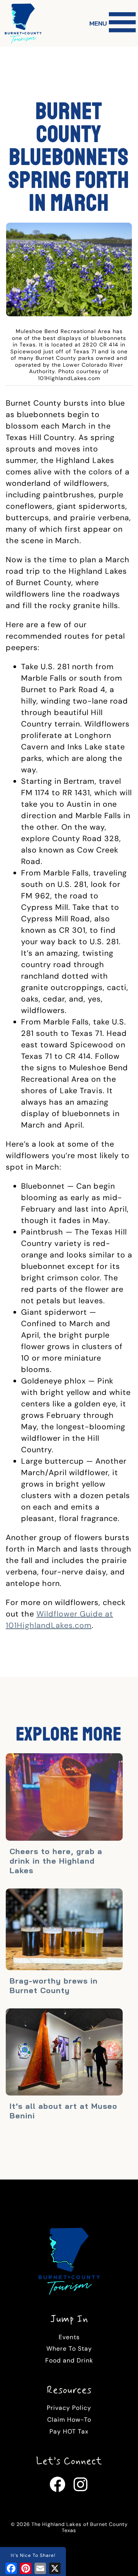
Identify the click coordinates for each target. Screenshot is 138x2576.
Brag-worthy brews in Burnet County (54, 1985)
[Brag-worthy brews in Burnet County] (64, 1930)
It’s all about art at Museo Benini (63, 2111)
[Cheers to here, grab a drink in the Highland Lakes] (64, 1798)
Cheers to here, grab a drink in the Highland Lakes (56, 1861)
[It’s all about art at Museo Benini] (64, 2053)
